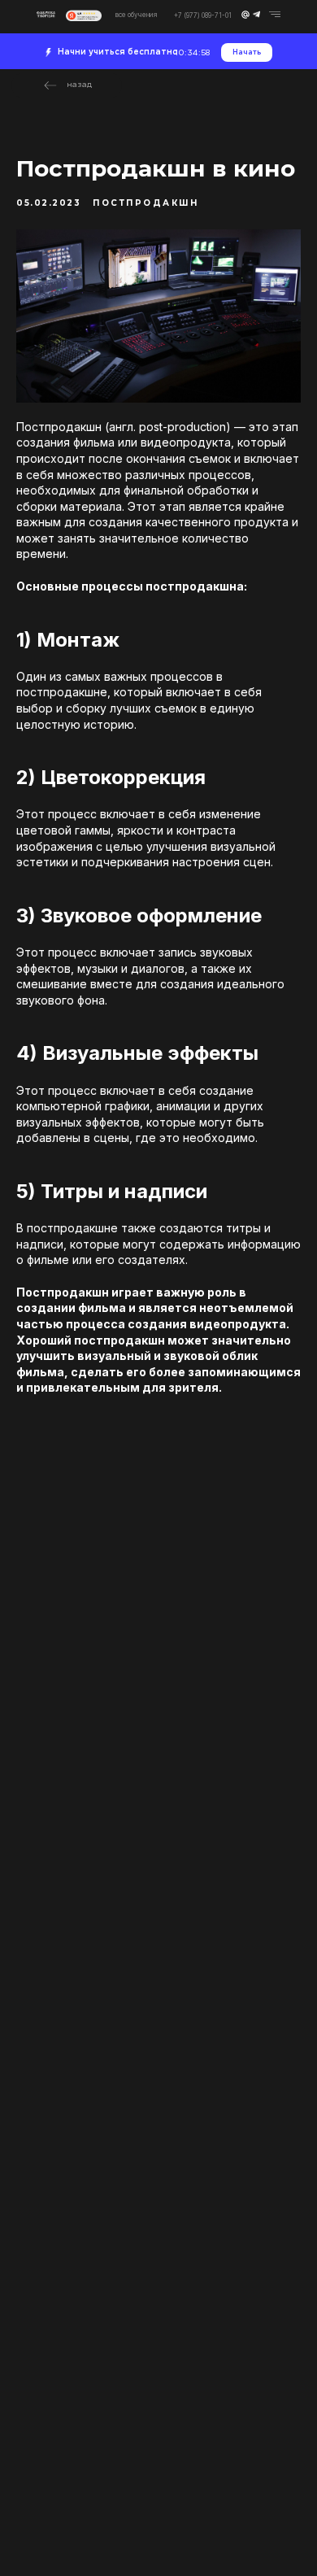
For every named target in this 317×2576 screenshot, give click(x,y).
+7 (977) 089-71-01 (203, 15)
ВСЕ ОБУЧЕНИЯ (137, 15)
